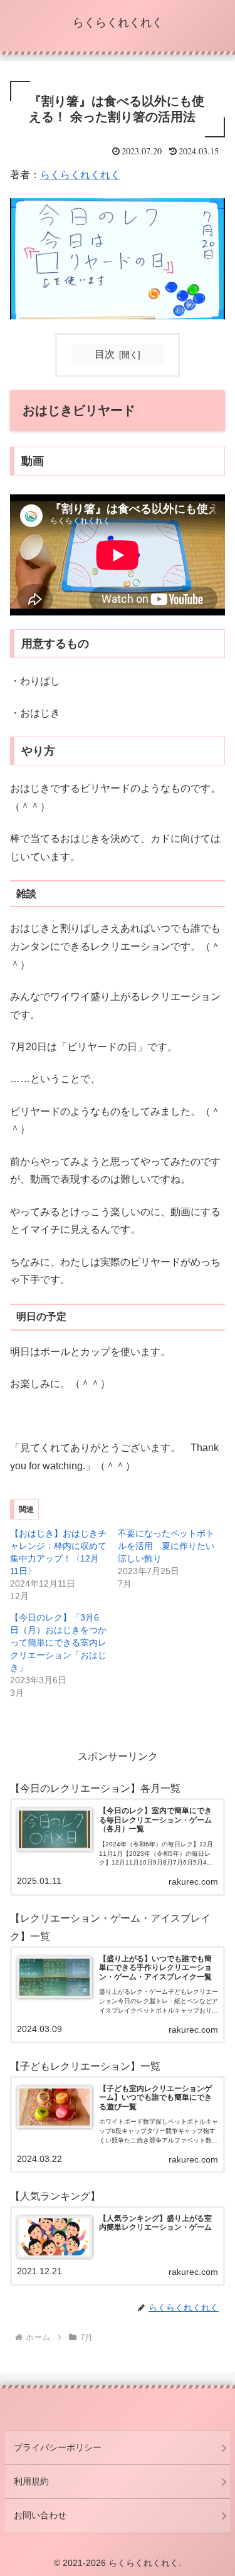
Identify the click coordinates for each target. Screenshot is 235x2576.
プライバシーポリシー (58, 2447)
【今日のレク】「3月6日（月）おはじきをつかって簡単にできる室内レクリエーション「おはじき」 (58, 1642)
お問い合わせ (40, 2515)
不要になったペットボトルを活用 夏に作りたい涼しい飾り (166, 1546)
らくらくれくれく (80, 175)
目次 (105, 354)
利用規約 (31, 2481)
